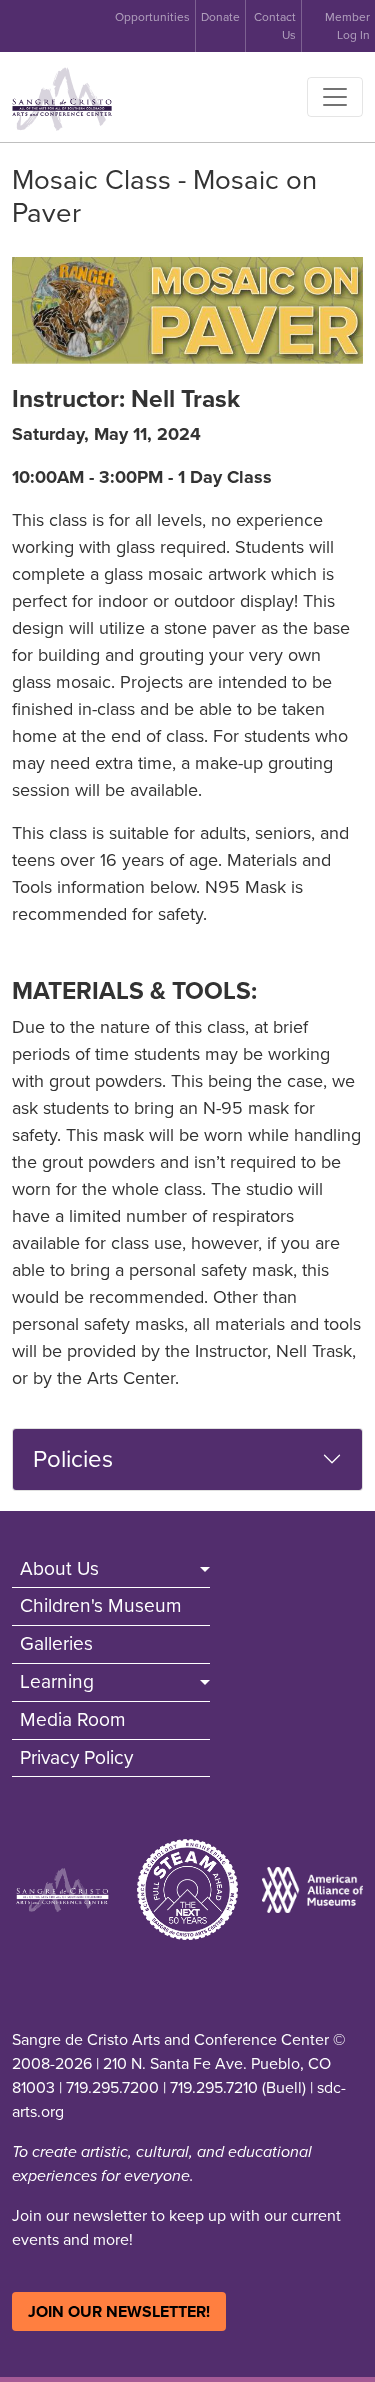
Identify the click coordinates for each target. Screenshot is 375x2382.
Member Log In (347, 26)
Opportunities (152, 17)
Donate (220, 17)
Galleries (56, 1643)
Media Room (73, 1719)
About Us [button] (59, 1568)
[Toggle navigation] (335, 97)
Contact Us (275, 26)
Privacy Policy (76, 1757)
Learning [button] (57, 1681)
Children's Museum (101, 1605)
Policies (73, 1459)
